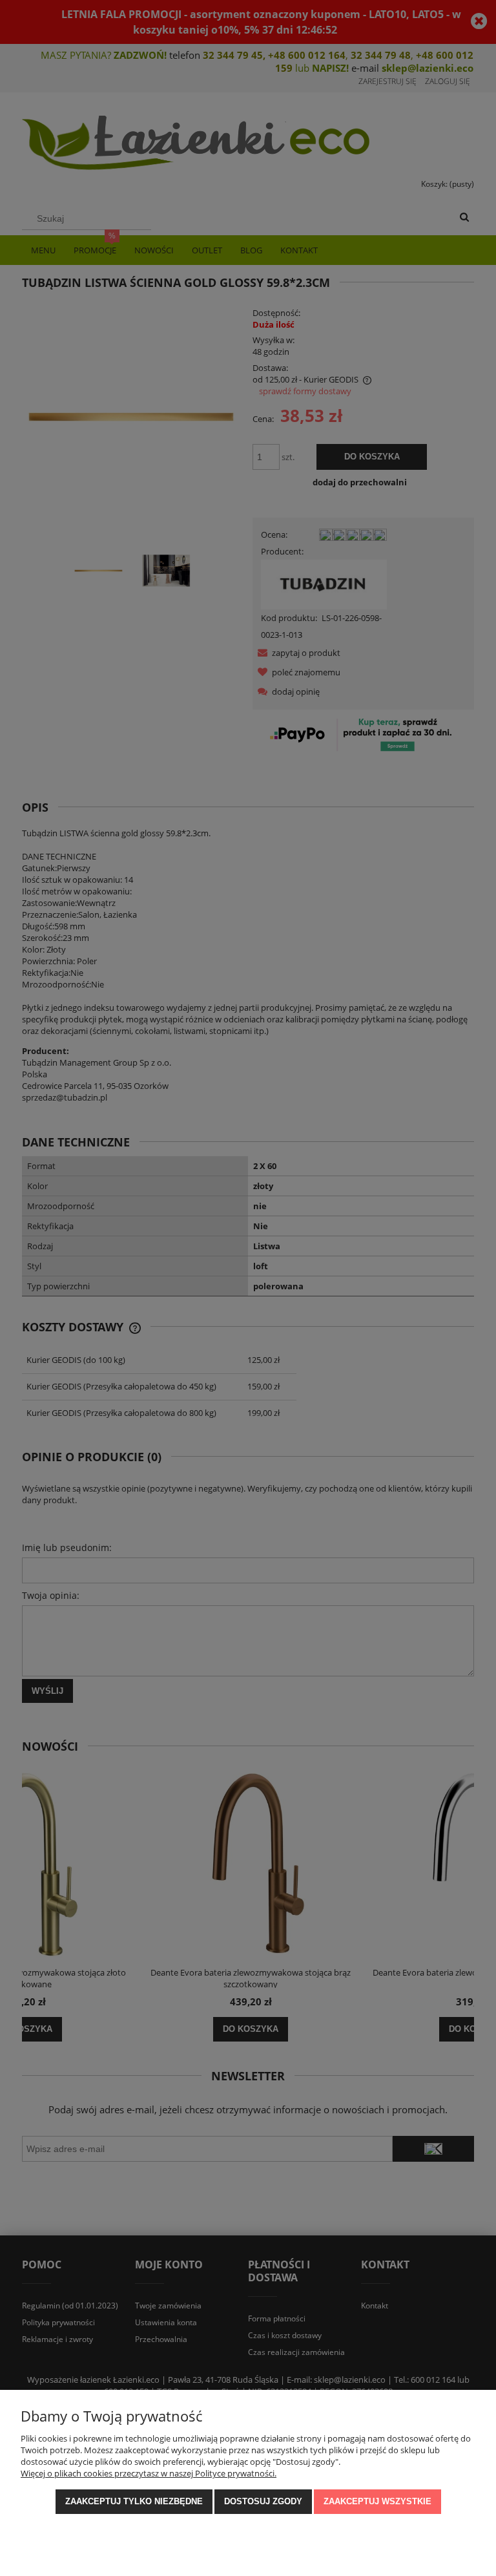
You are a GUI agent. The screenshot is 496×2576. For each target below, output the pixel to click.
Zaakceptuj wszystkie (377, 2501)
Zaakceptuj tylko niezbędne (134, 2501)
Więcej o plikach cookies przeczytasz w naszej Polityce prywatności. (149, 2473)
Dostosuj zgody (263, 2501)
